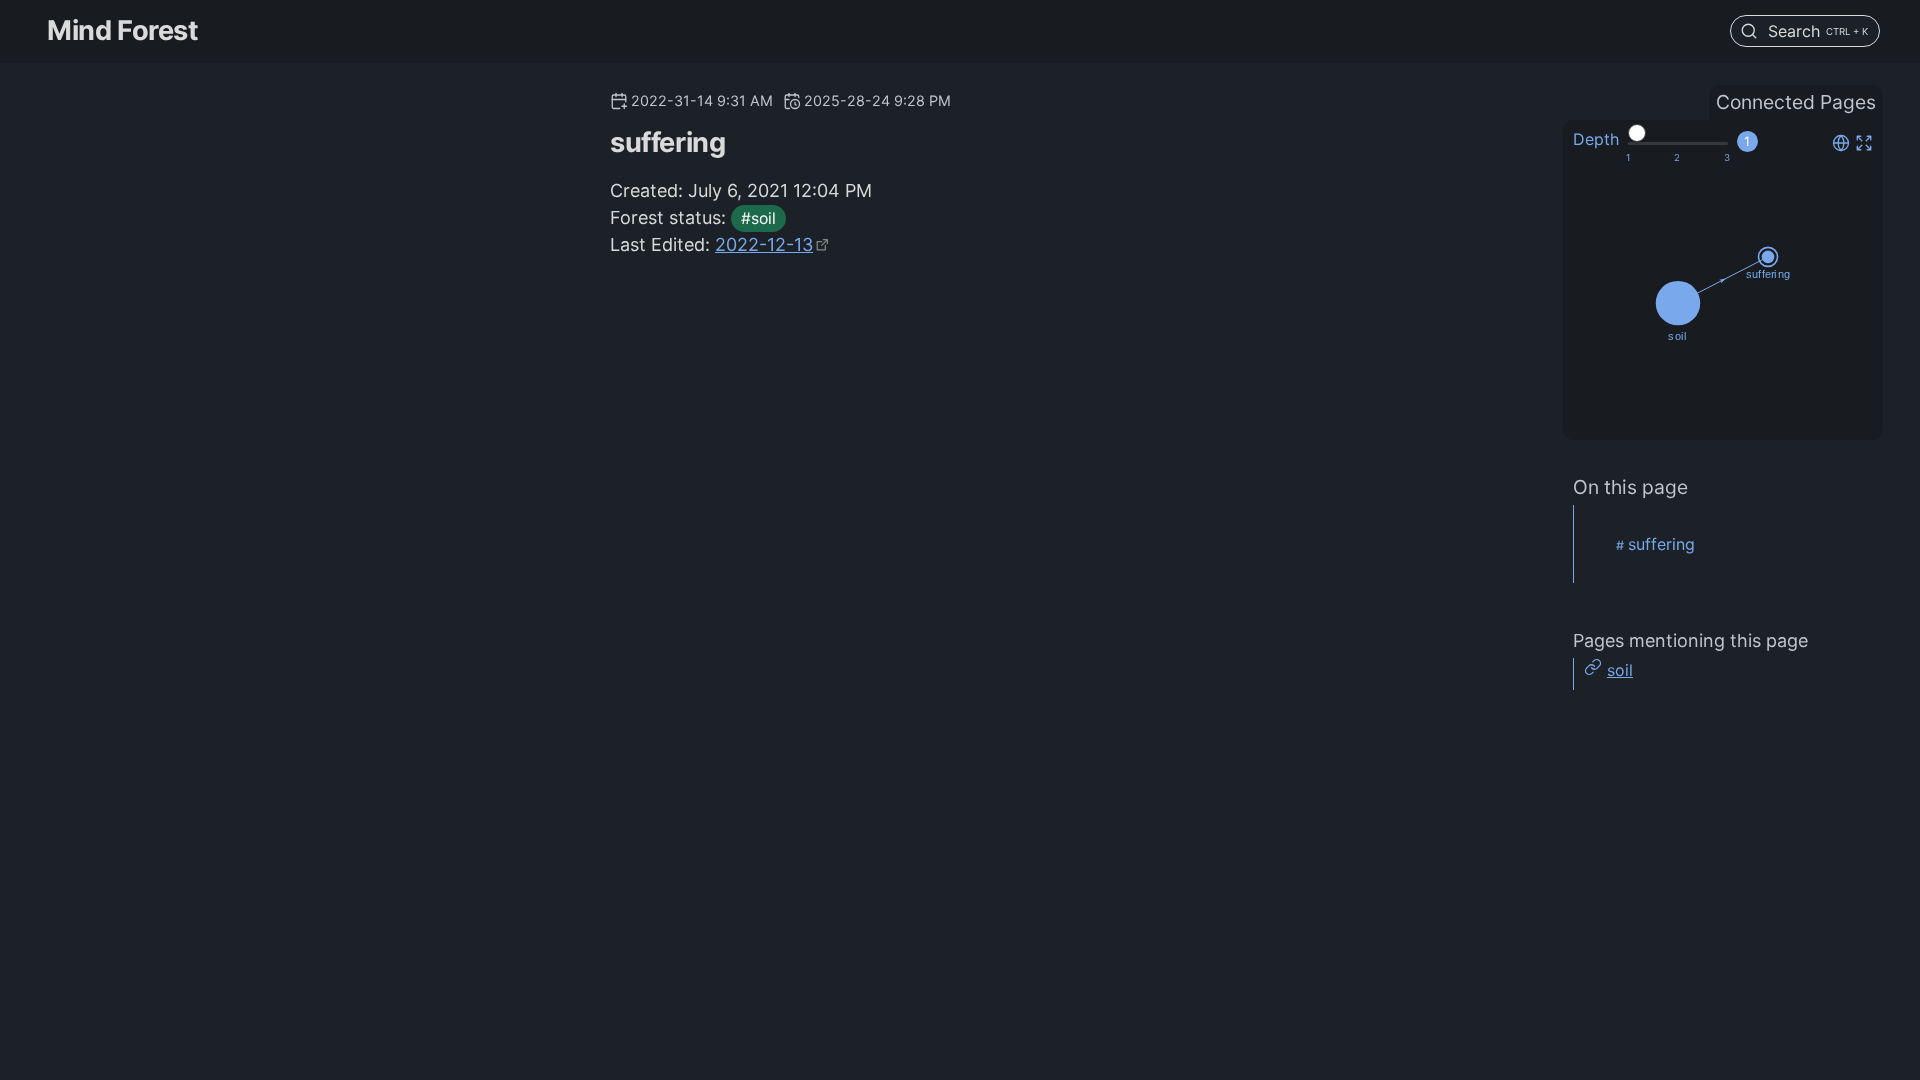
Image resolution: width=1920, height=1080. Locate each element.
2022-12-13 (764, 244)
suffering (1661, 544)
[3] (1727, 158)
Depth (1596, 139)
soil (1620, 670)
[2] (1677, 158)
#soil (758, 218)
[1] (1628, 158)
